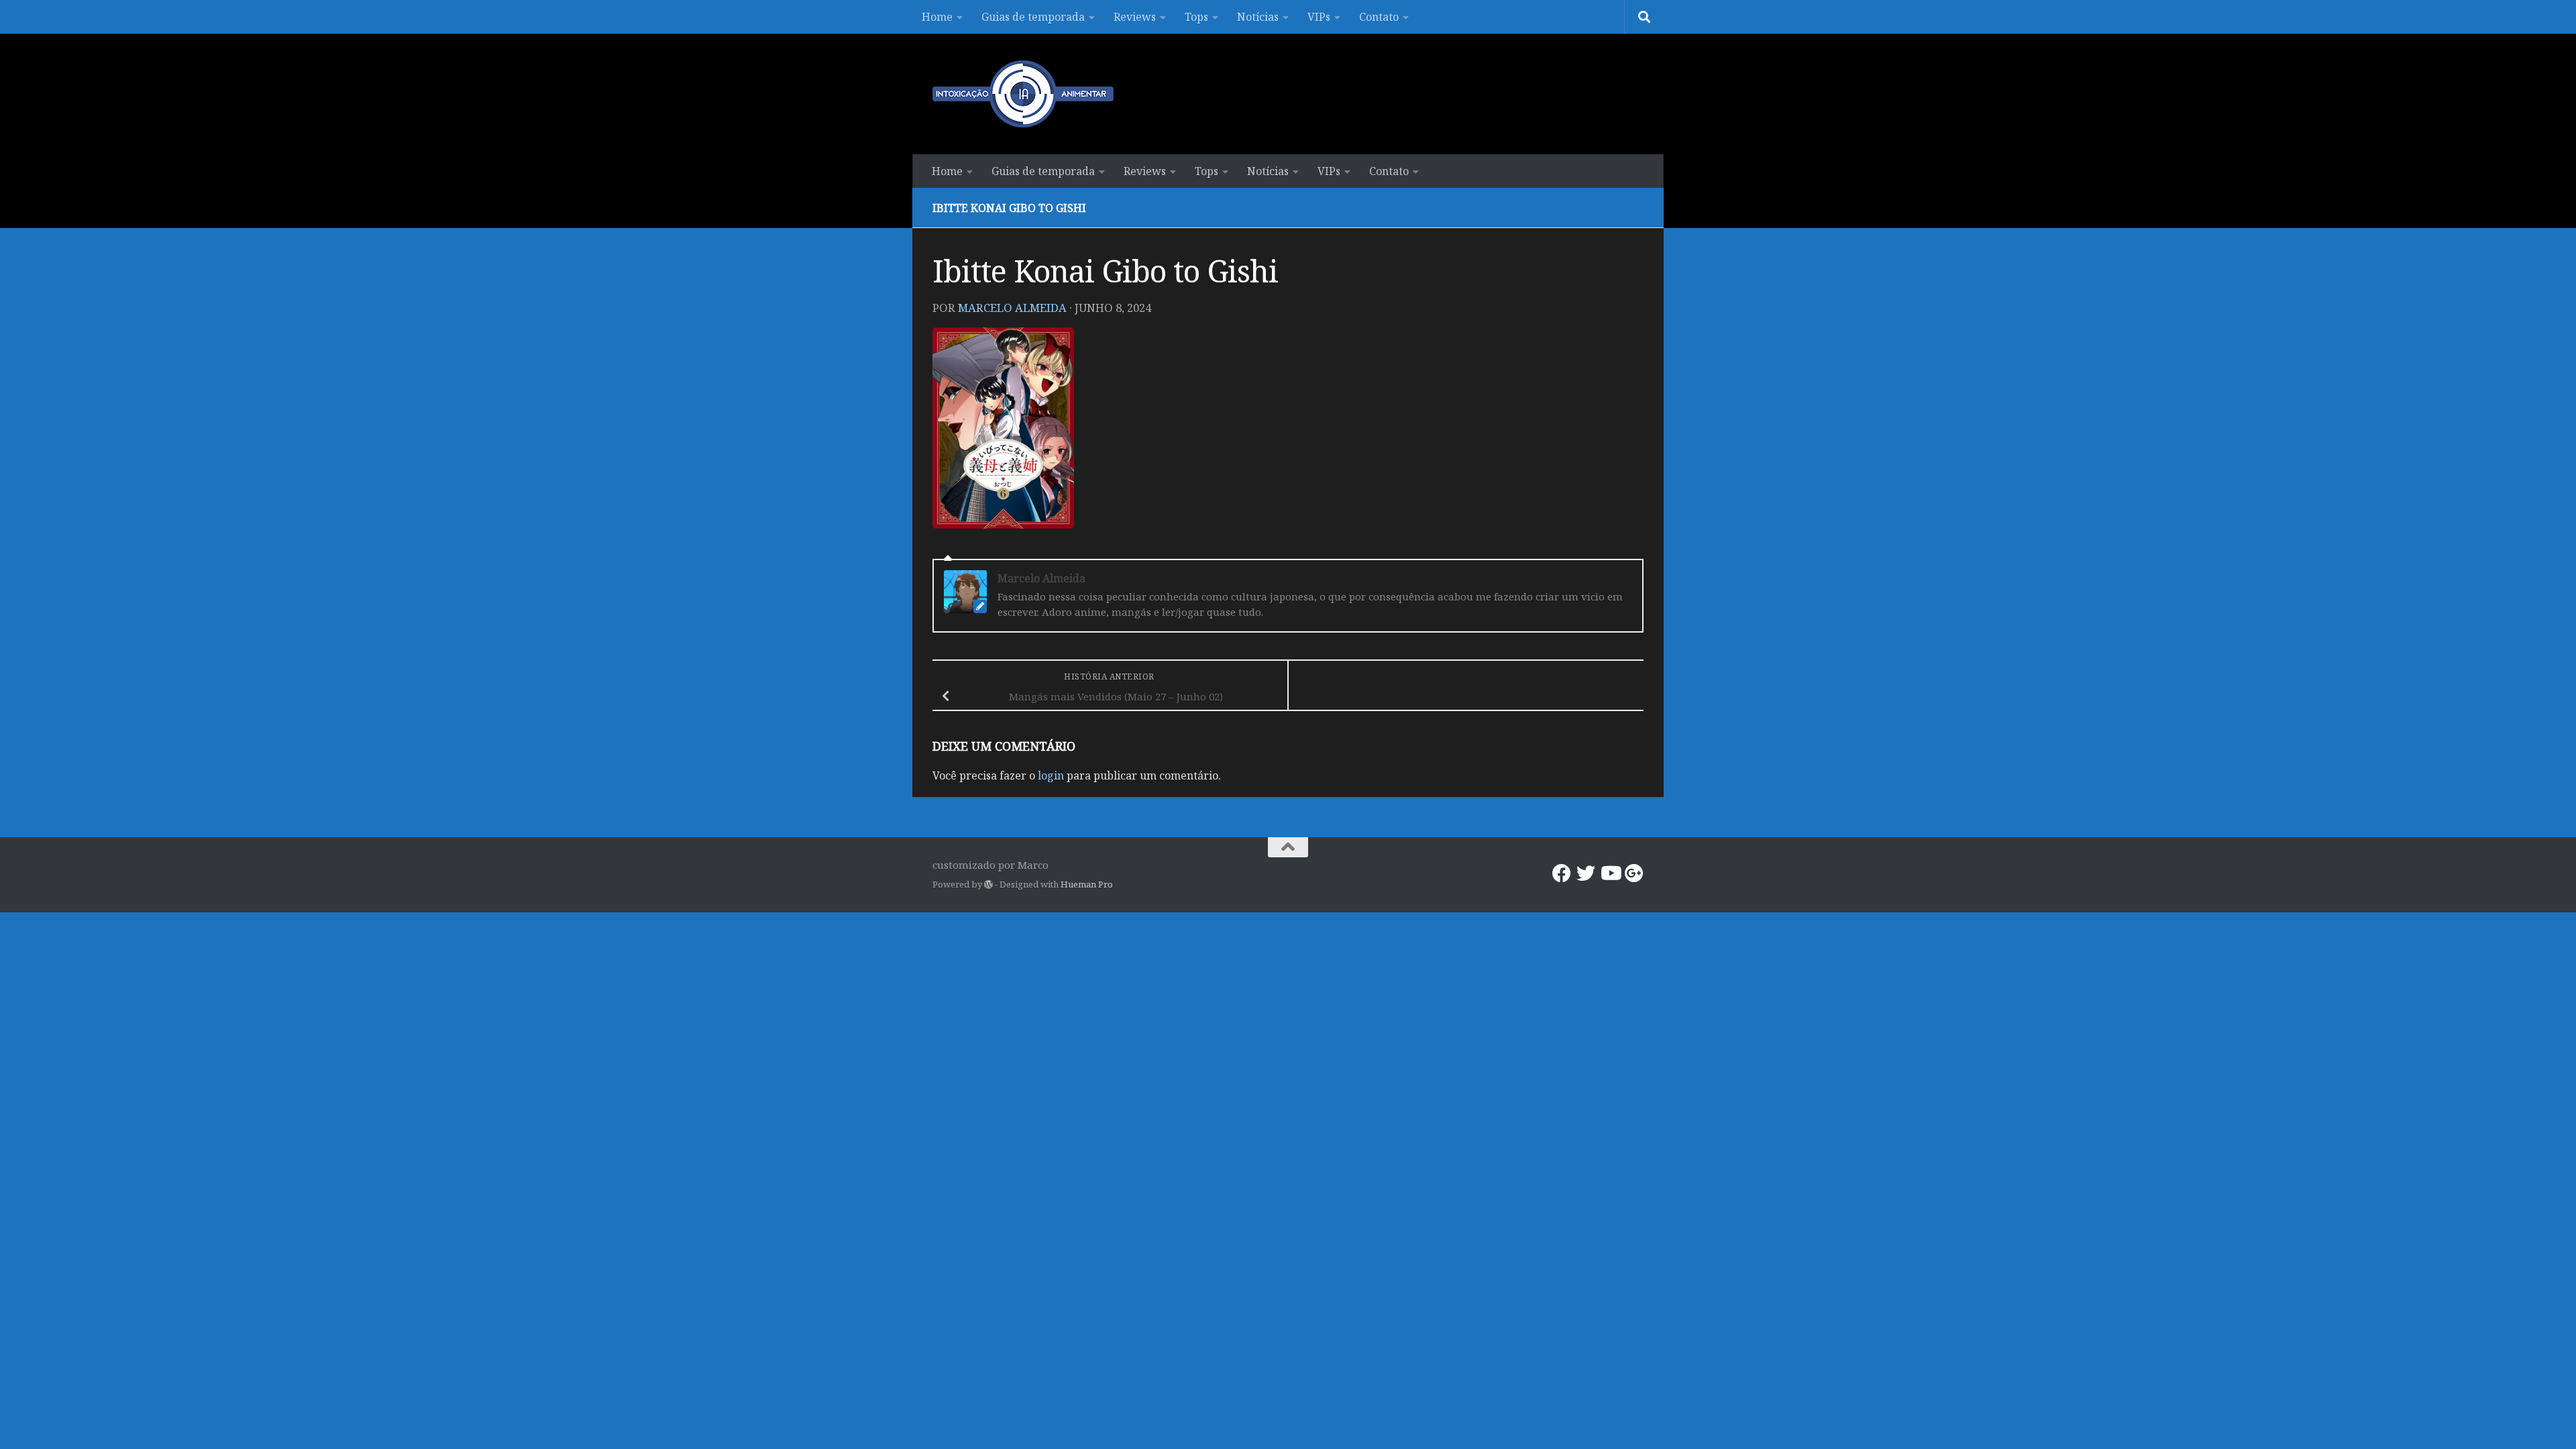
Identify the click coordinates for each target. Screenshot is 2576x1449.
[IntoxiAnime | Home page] (1023, 94)
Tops (1196, 17)
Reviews (1135, 17)
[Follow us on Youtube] (1610, 873)
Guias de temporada (1033, 17)
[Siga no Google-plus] (1634, 873)
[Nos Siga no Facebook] (1562, 873)
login (1051, 775)
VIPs (1319, 17)
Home (937, 17)
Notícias (1258, 17)
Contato (1379, 17)
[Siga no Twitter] (1586, 873)
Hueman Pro (1087, 884)
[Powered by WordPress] (988, 884)
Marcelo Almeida (1012, 308)
